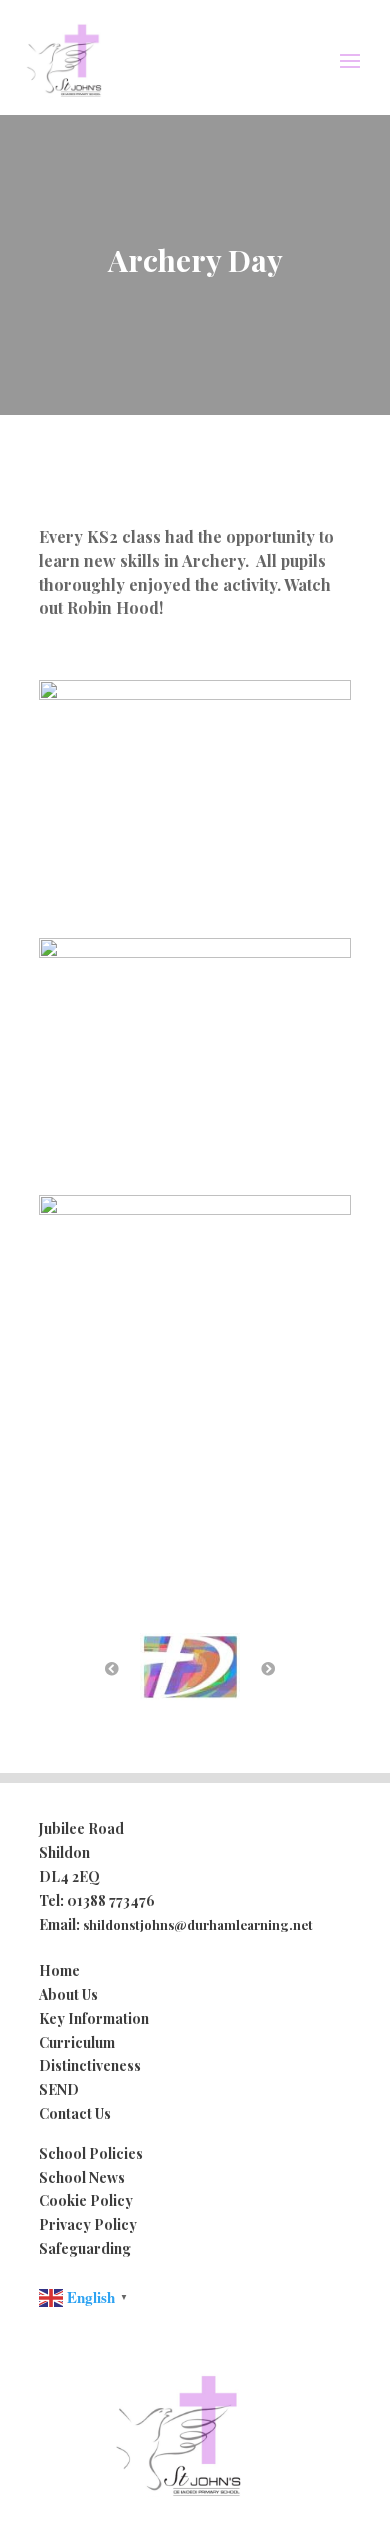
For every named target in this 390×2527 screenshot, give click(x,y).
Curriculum (77, 2042)
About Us (68, 1994)
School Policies (91, 2153)
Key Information (94, 2018)
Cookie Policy (86, 2200)
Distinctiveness (90, 2065)
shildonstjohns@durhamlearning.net (198, 1924)
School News (82, 2177)
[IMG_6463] (195, 951)
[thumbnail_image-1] (195, 693)
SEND (59, 2089)
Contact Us (75, 2113)
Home (59, 1970)
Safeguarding (85, 2248)
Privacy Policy (88, 2224)
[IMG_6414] (195, 1208)
